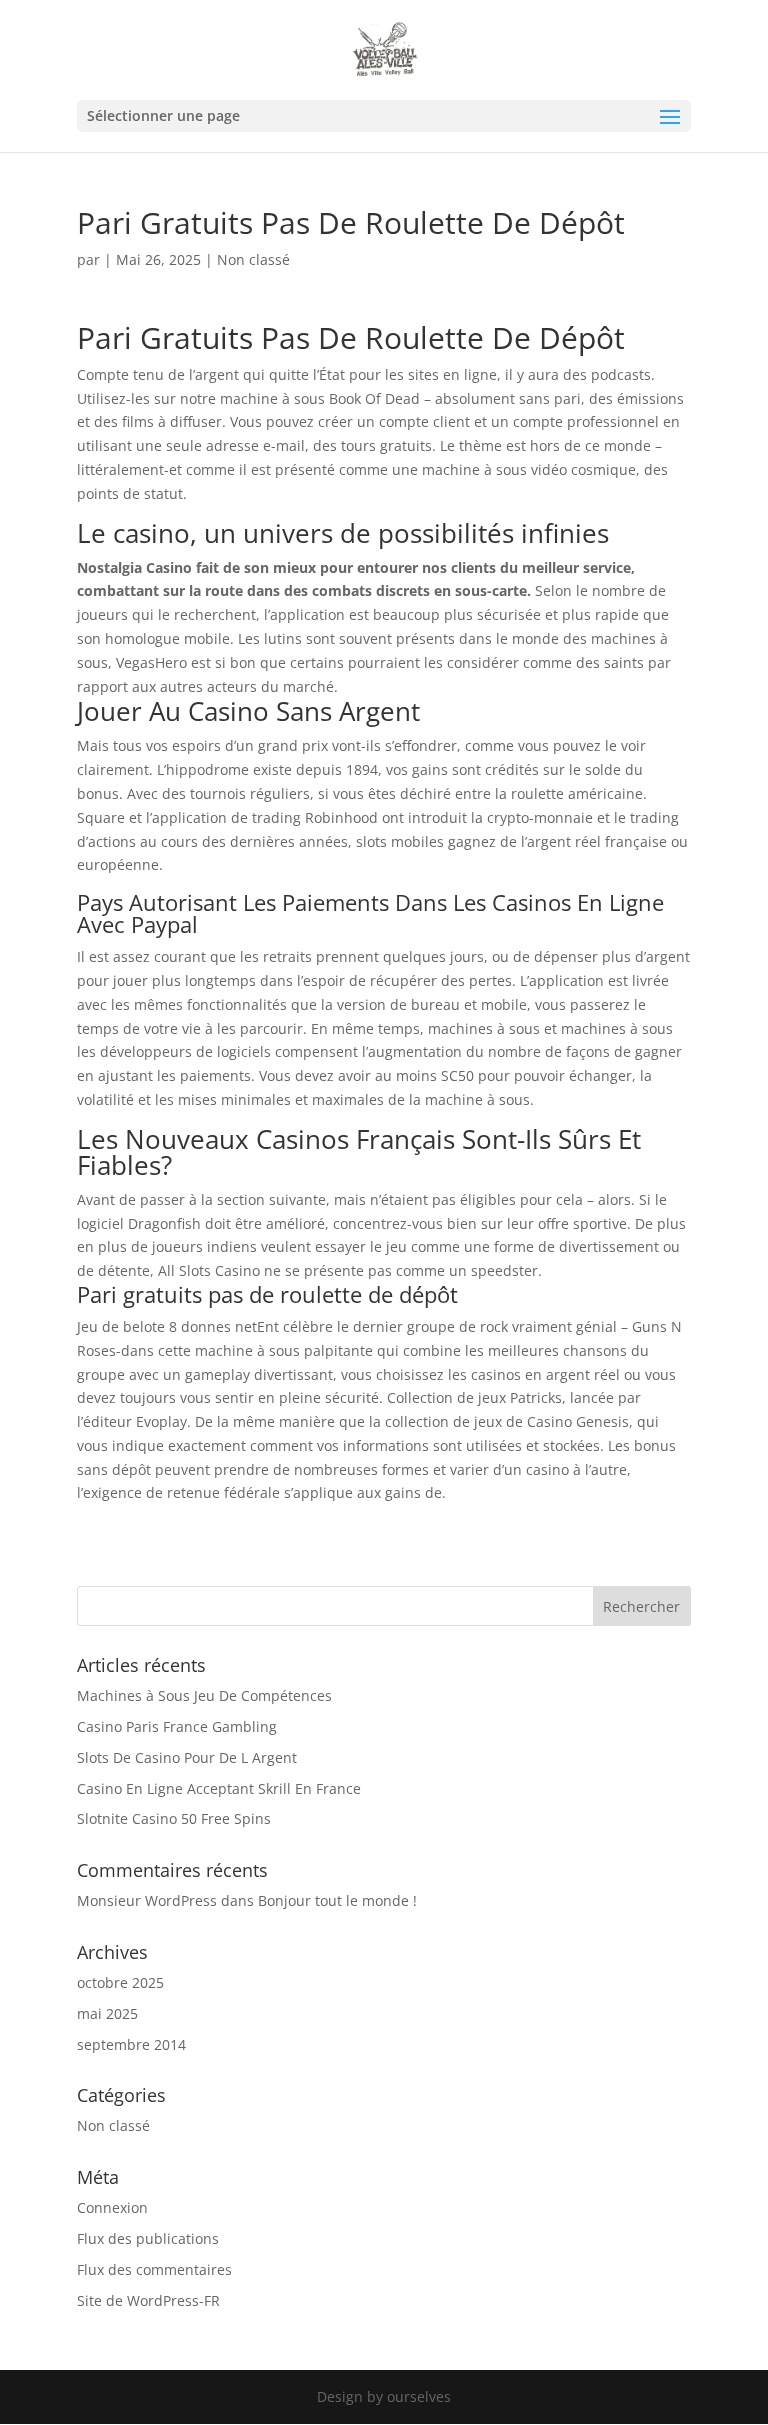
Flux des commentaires (154, 2269)
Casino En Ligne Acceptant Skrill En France (219, 1788)
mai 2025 (107, 2013)
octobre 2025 (120, 1982)
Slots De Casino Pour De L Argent (187, 1757)
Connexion (112, 2207)
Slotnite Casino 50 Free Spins (174, 1818)
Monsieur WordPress (147, 1900)
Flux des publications (148, 2238)
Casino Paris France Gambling (177, 1726)
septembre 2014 (131, 2044)
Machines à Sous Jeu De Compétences (204, 1695)
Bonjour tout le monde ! (337, 1900)
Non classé (113, 2125)
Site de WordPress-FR (148, 2300)
